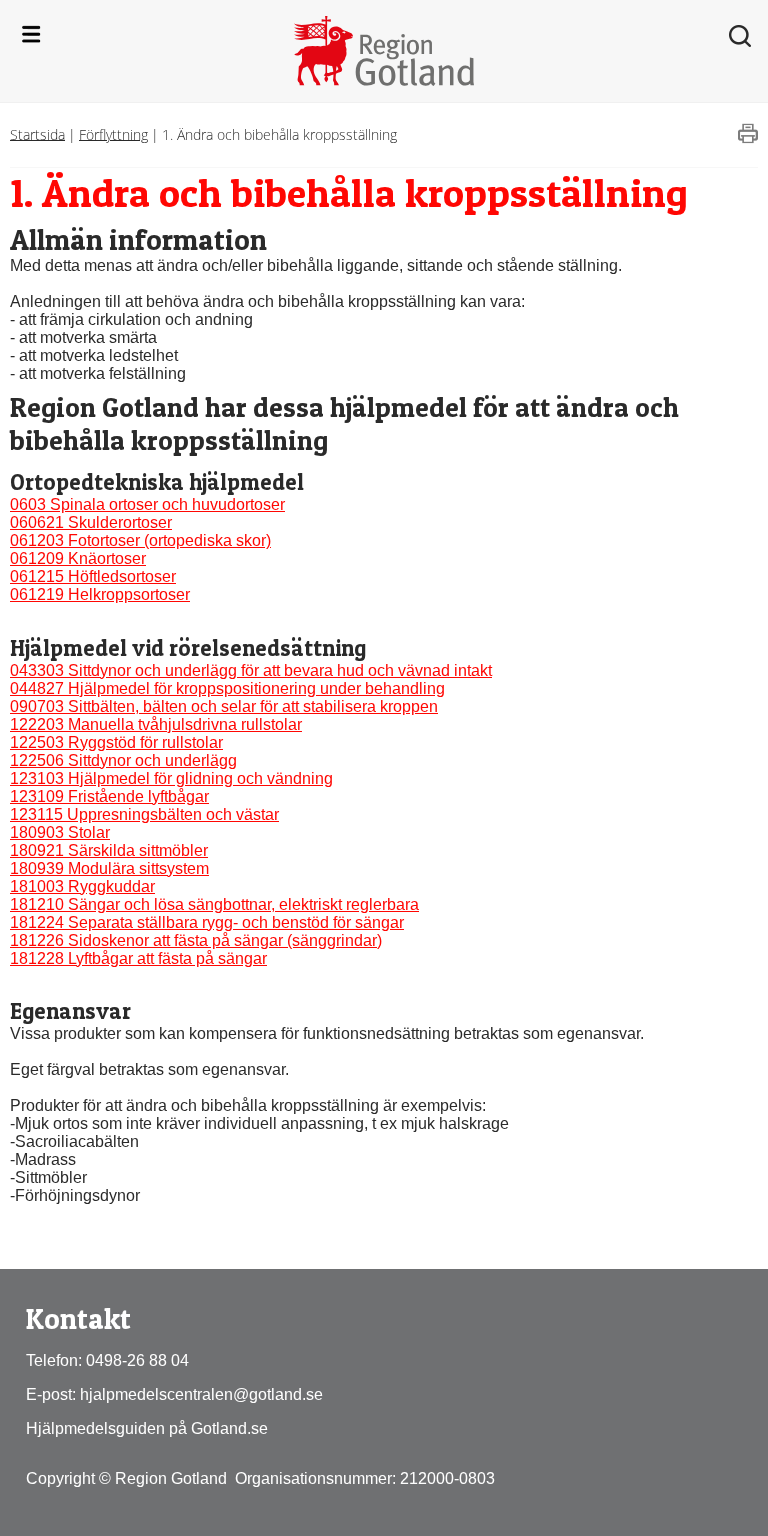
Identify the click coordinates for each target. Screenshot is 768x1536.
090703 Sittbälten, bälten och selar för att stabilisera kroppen (224, 706)
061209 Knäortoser (78, 558)
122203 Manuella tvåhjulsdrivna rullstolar (156, 724)
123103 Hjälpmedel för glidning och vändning (171, 778)
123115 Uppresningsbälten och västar (144, 814)
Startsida (37, 133)
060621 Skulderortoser (91, 522)
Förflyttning (113, 133)
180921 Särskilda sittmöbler (109, 850)
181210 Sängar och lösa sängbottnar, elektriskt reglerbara (214, 904)
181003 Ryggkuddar (82, 886)
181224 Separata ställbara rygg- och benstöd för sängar (207, 922)
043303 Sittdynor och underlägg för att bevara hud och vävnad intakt (251, 670)
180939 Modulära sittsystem (109, 868)
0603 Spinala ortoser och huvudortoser (147, 504)
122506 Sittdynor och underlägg (123, 760)
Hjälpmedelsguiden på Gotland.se (147, 1428)
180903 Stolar (60, 832)
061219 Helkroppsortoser (100, 594)
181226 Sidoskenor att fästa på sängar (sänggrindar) (196, 940)
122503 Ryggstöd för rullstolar (116, 742)
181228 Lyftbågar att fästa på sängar (138, 958)
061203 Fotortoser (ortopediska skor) (140, 540)
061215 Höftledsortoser (93, 576)
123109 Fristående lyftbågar (109, 796)
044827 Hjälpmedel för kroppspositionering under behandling (227, 688)
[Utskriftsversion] (748, 138)
